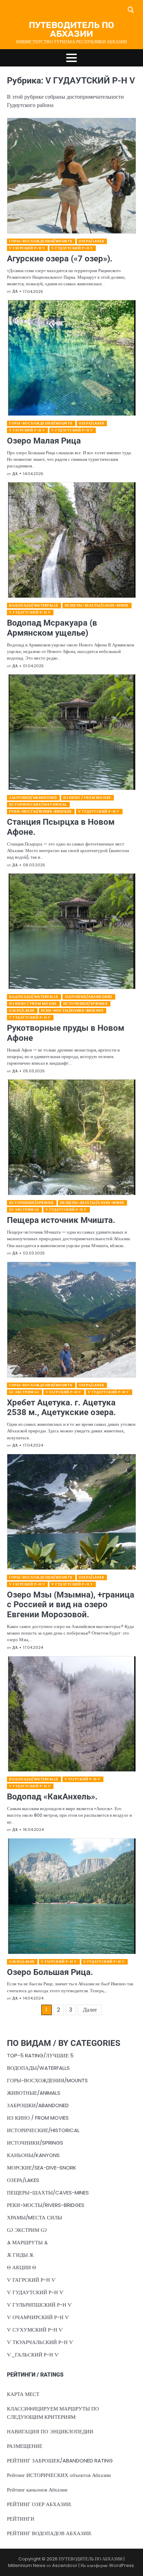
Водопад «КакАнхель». (52, 1797)
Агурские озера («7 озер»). (60, 259)
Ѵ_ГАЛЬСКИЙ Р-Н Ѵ (33, 2355)
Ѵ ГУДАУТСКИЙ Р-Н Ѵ (72, 248)
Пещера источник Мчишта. (61, 1220)
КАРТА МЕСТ (23, 2394)
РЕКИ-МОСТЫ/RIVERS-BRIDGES (40, 811)
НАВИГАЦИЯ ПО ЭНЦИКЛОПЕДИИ (50, 2431)
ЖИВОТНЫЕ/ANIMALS (34, 2093)
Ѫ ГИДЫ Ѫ (20, 2255)
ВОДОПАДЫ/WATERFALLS (34, 605)
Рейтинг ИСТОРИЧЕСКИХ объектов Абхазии (59, 2475)
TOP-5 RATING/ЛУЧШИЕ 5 (40, 2055)
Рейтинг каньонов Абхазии (37, 2490)
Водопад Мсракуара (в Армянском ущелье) (52, 628)
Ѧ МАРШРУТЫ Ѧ (27, 2242)
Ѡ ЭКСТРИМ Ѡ (24, 1210)
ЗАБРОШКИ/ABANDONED (33, 798)
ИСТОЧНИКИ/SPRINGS (86, 1004)
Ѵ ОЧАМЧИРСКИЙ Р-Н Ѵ (38, 2317)
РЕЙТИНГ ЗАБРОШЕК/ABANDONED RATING (60, 2461)
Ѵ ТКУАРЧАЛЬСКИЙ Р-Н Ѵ (40, 2342)
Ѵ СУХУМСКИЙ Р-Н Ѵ (35, 2330)
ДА (15, 291)
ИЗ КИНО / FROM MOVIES (87, 798)
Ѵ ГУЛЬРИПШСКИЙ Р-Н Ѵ (39, 2305)
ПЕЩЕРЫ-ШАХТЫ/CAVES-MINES (97, 605)
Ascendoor (65, 2565)
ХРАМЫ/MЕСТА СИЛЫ (35, 2217)
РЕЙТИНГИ (21, 2519)
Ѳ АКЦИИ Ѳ (22, 2267)
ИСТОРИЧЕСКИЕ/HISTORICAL (38, 804)
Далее (90, 2010)
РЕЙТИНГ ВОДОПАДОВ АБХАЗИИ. (49, 2533)
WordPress (121, 2565)
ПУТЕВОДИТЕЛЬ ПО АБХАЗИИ (71, 29)
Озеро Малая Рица (44, 441)
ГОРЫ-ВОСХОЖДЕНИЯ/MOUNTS (41, 241)
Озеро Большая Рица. (50, 1972)
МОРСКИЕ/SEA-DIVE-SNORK (42, 2168)
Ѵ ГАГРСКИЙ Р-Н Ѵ (27, 248)
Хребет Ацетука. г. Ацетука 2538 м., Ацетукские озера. (61, 1408)
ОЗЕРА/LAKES (92, 241)
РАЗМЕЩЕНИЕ (25, 2446)
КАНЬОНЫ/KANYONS (33, 2155)
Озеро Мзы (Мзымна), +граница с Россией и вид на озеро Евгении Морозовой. (71, 1605)
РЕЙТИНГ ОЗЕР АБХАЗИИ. (39, 2504)
